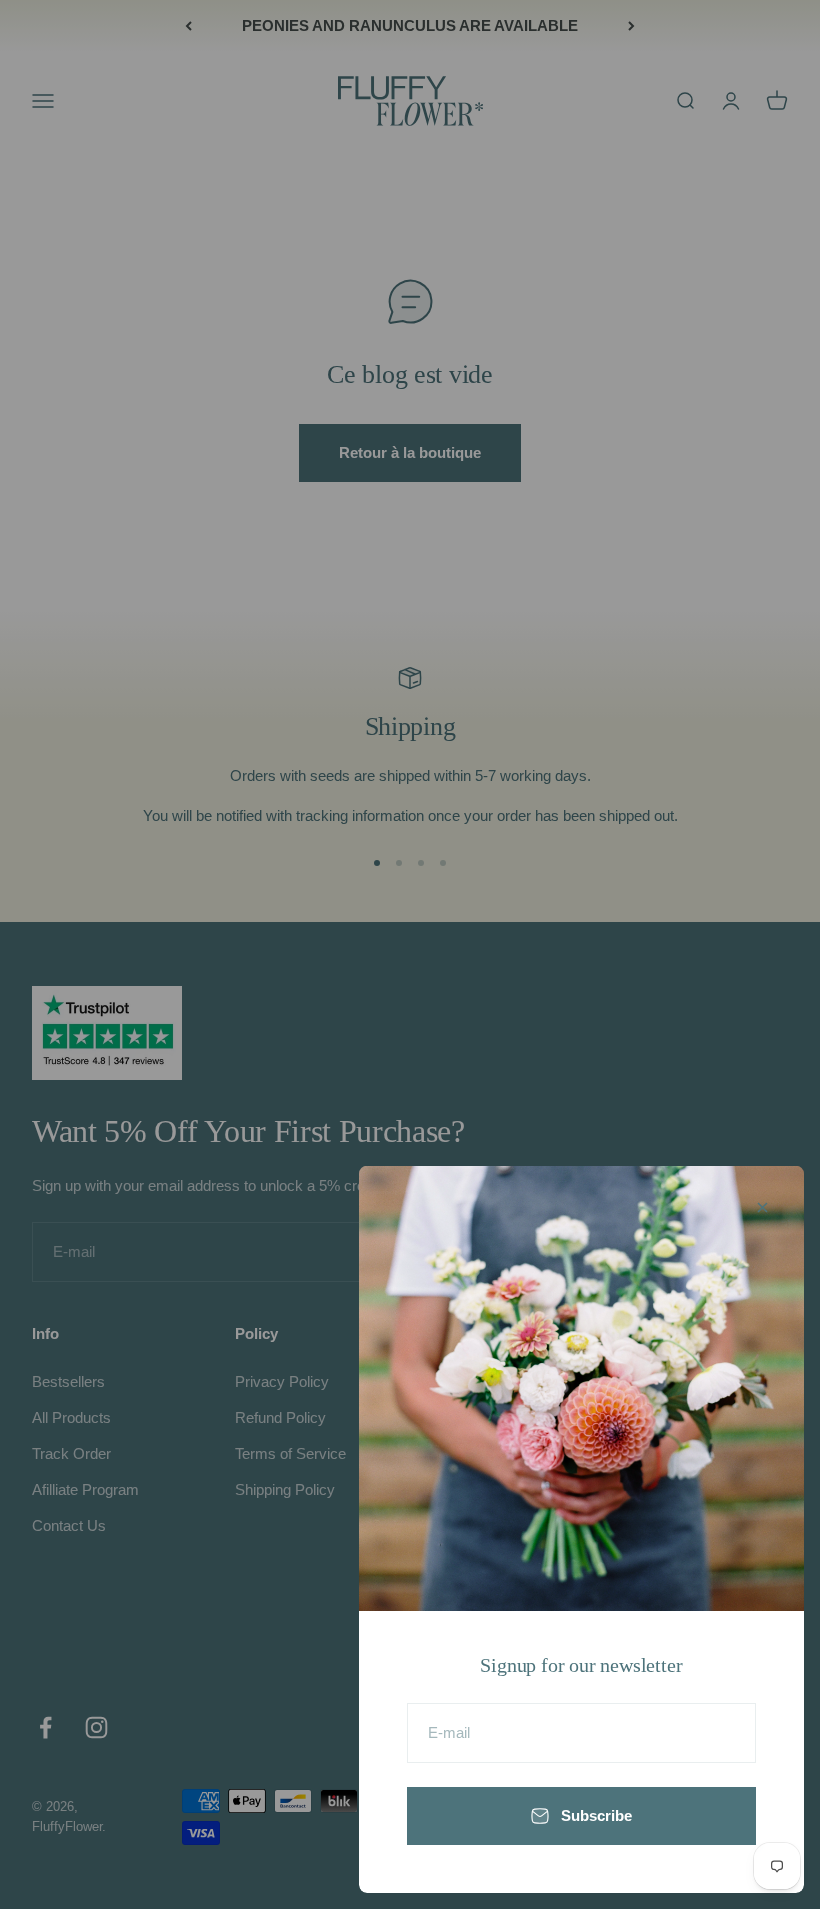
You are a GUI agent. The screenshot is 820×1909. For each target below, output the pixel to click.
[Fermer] (762, 1207)
